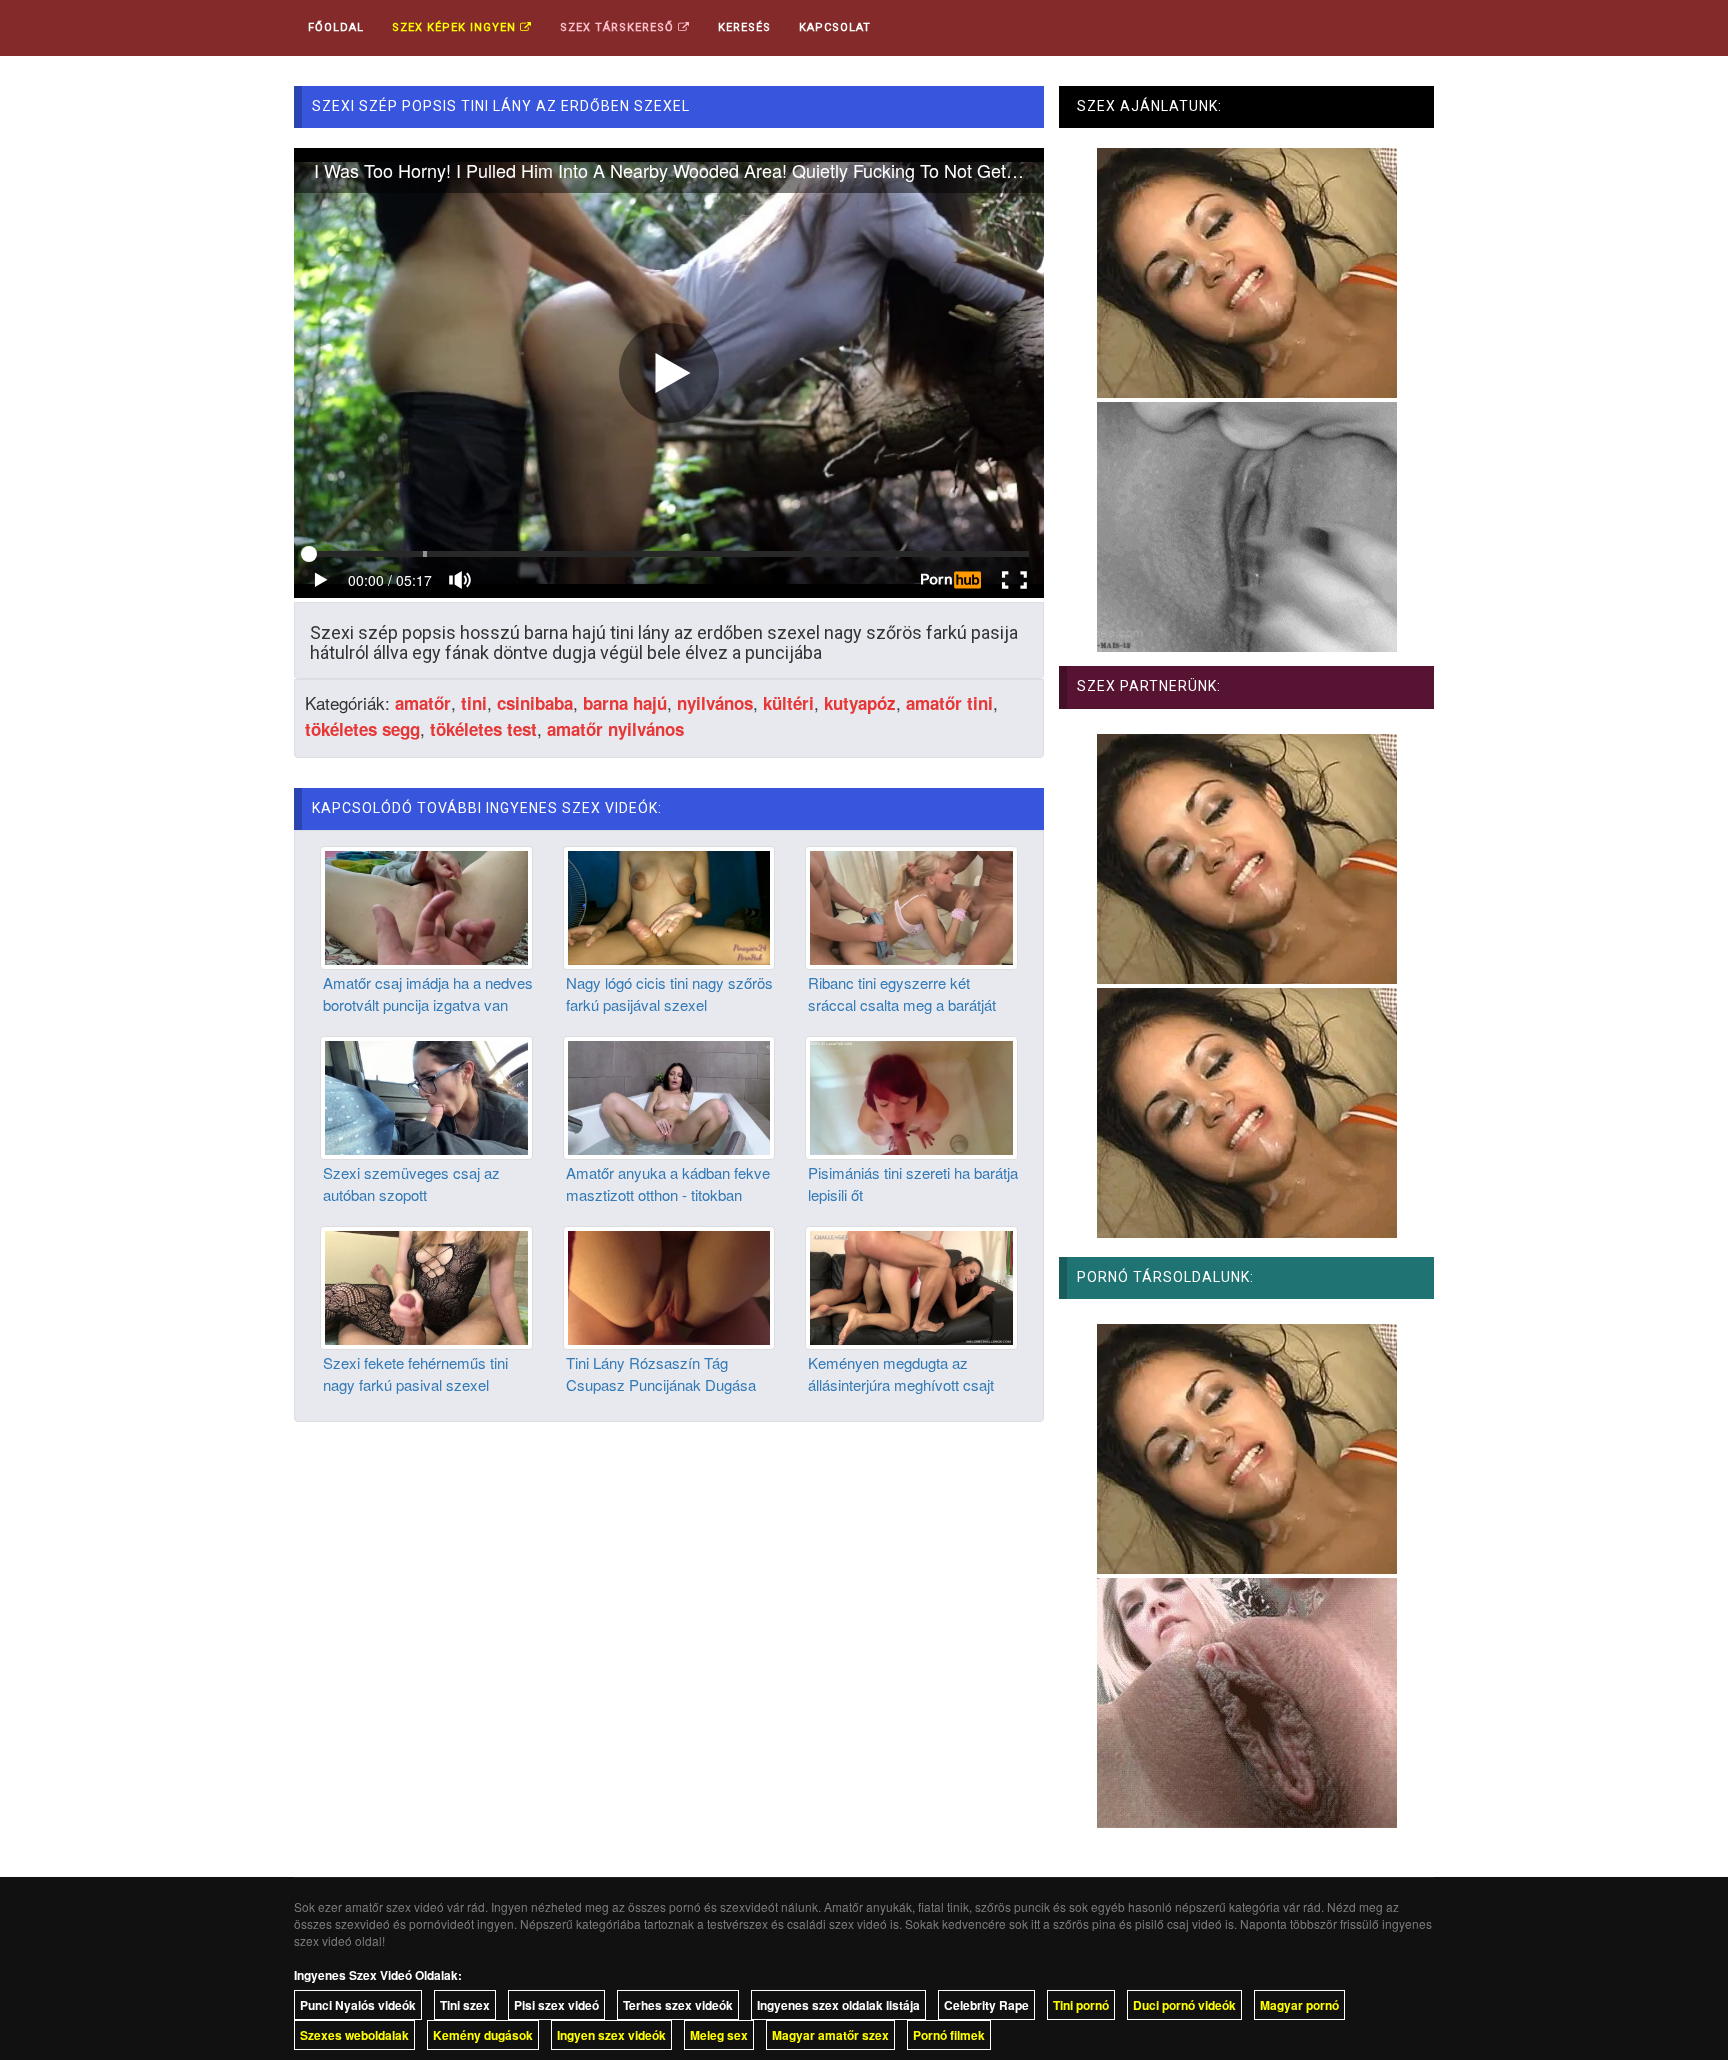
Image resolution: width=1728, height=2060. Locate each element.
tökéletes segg (362, 729)
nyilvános (715, 703)
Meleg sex (719, 2035)
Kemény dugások (483, 2035)
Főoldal (336, 27)
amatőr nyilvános (615, 729)
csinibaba (535, 703)
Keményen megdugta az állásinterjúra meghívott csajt (901, 1373)
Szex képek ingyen (456, 27)
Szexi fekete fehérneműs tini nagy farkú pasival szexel (415, 1373)
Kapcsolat (835, 27)
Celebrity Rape (986, 2005)
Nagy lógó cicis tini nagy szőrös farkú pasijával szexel (669, 993)
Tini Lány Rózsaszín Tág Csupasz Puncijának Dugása (661, 1373)
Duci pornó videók (1184, 2005)
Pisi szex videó (556, 2005)
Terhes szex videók (678, 2005)
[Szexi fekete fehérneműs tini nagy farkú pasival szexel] (426, 1286)
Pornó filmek (949, 2035)
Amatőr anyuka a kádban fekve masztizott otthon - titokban (668, 1183)
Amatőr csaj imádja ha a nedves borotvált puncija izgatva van (428, 993)
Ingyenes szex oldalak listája (838, 2005)
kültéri (788, 703)
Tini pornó (1081, 2005)
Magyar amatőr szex (830, 2035)
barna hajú (625, 703)
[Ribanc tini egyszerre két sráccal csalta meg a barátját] (911, 906)
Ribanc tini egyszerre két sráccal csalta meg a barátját (902, 993)
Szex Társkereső (619, 27)
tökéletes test (483, 729)
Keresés (744, 27)
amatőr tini (949, 703)
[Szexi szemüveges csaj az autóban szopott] (426, 1096)
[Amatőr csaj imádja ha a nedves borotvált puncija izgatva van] (426, 906)
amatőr (423, 703)
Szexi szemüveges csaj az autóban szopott (411, 1183)
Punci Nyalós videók (358, 2005)
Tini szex (465, 2005)
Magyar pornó (1299, 2005)
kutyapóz (860, 703)
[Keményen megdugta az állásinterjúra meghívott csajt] (911, 1286)
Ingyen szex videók (611, 2035)
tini (474, 703)
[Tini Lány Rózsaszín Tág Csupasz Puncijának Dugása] (669, 1286)
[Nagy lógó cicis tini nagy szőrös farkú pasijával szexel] (669, 906)
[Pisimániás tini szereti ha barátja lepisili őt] (911, 1096)
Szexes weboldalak (354, 2035)
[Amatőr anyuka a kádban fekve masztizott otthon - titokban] (669, 1096)
